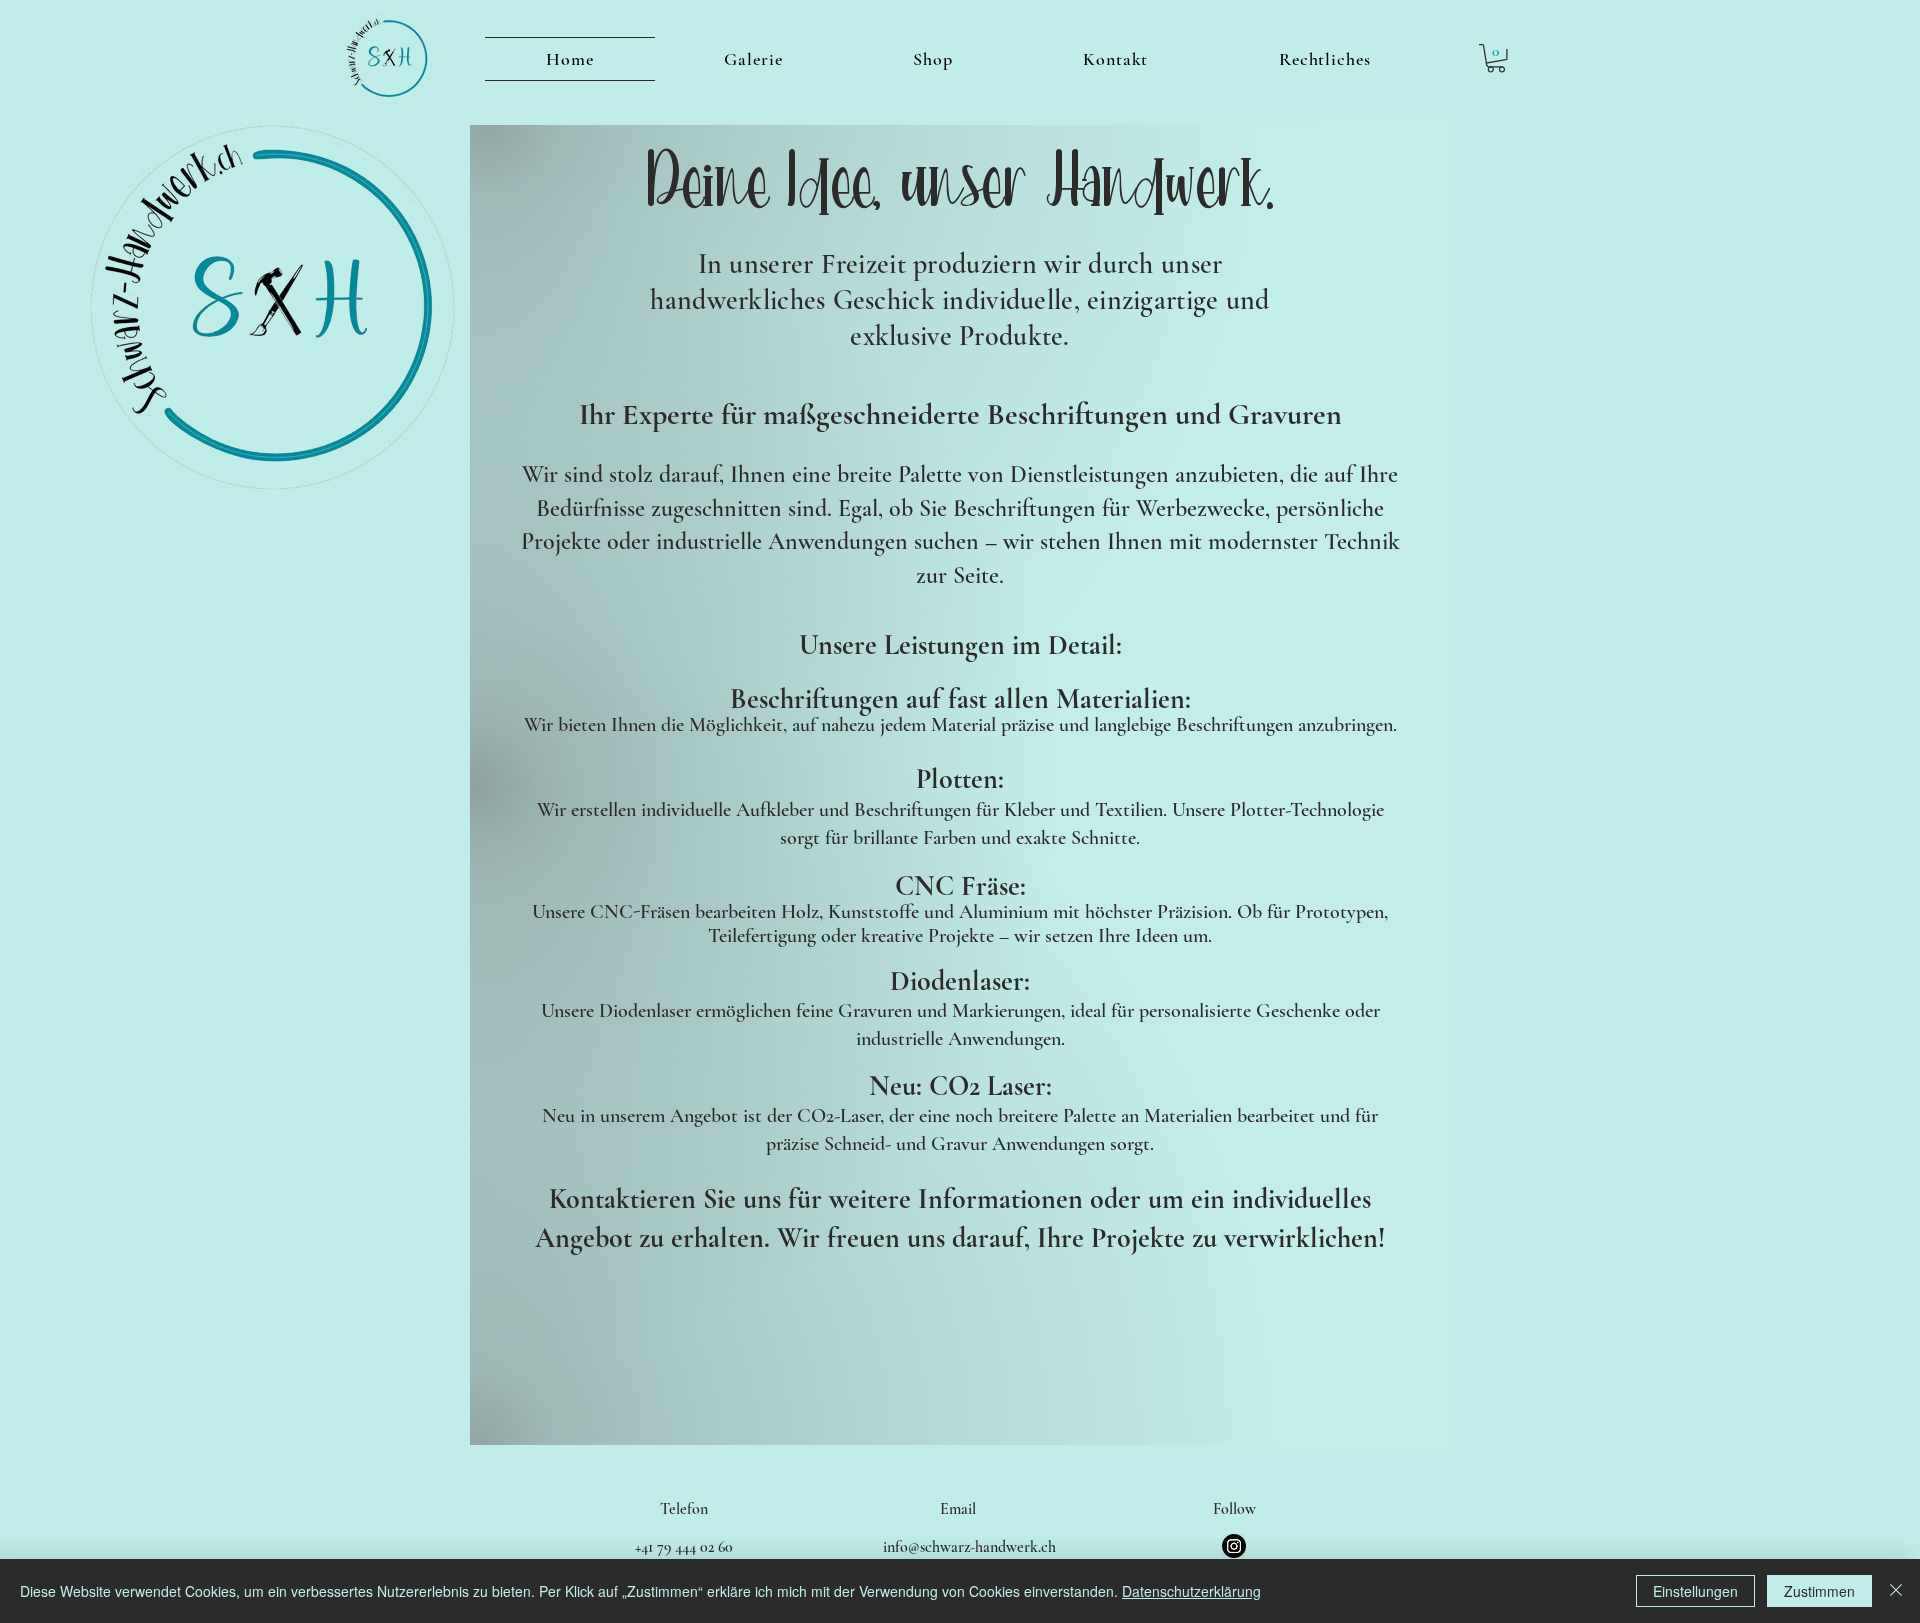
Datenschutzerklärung (1191, 1591)
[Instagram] (1234, 1546)
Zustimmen (1819, 1591)
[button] (1496, 58)
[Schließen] (1896, 1591)
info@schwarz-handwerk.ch (969, 1547)
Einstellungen (1695, 1591)
